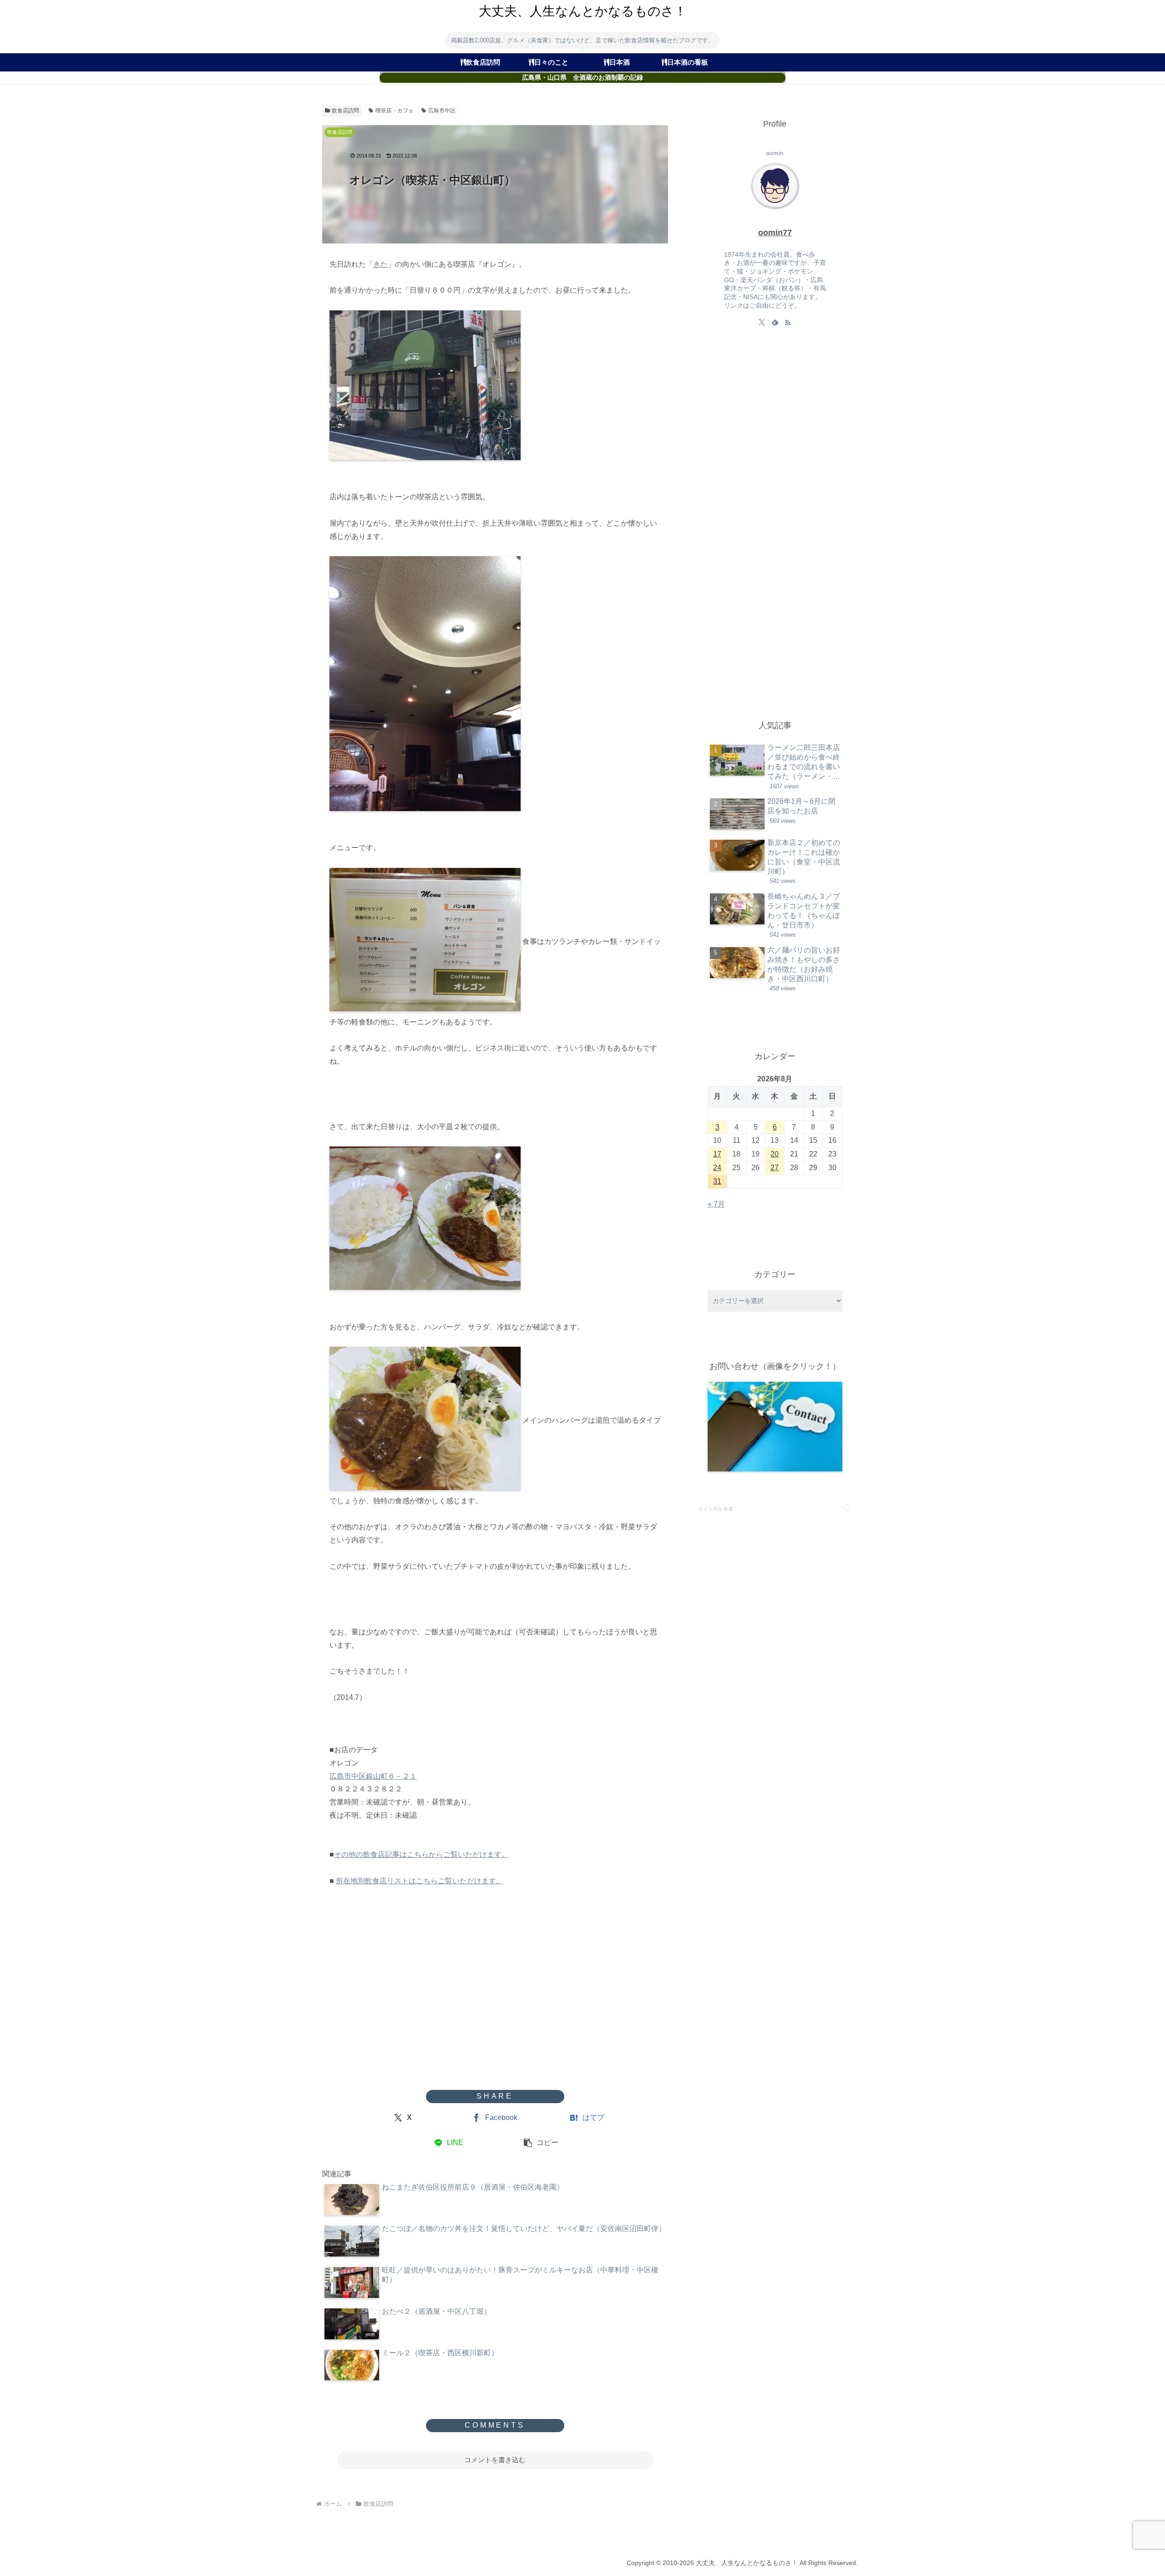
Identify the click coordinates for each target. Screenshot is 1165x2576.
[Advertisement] (495, 2017)
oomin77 (775, 233)
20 (775, 1154)
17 (717, 1154)
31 (717, 1181)
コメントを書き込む (495, 2460)
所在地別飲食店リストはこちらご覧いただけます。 (420, 1881)
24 (717, 1168)
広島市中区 (442, 111)
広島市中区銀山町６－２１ (373, 1776)
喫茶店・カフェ (395, 111)
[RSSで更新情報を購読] (788, 322)
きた (380, 264)
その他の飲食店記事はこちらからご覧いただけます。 (421, 1854)
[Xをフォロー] (762, 322)
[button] (541, 2143)
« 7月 (716, 1204)
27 (775, 1168)
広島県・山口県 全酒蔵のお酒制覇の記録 (582, 78)
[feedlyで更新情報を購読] (775, 322)
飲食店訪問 (345, 111)
